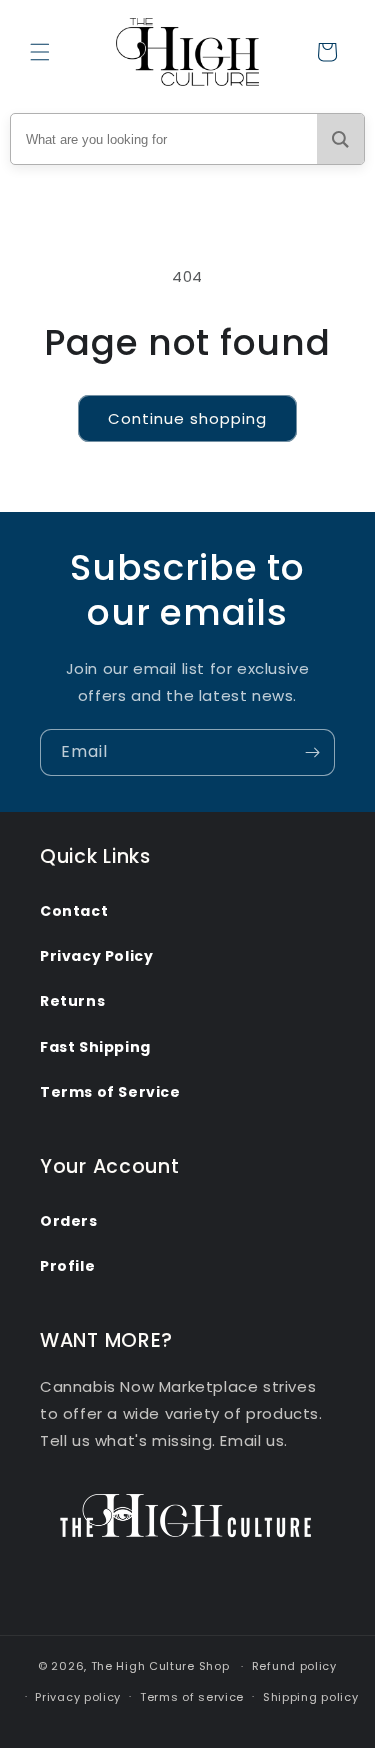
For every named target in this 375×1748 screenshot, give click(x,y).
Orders (69, 1221)
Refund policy (294, 1666)
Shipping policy (311, 1697)
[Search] (340, 139)
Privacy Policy (96, 956)
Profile (67, 1266)
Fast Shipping (95, 1047)
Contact (74, 911)
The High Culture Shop (160, 1666)
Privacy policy (78, 1697)
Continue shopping (187, 418)
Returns (72, 1001)
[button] (40, 52)
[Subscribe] (312, 752)
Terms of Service (110, 1092)
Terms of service (192, 1697)
